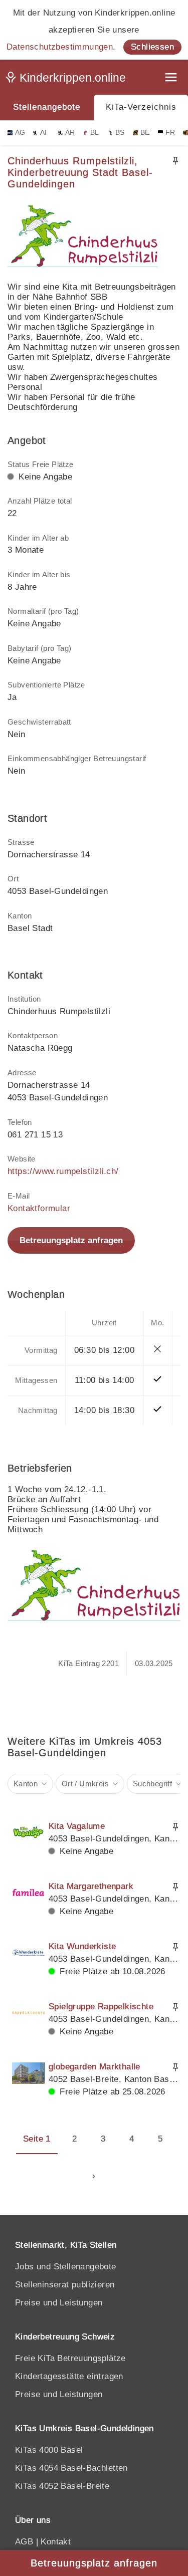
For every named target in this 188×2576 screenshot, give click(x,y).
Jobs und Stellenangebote (66, 2267)
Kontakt (56, 2542)
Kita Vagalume (77, 1826)
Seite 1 (37, 2139)
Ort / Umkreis (85, 1784)
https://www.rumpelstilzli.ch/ (63, 1171)
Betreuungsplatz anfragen (71, 1240)
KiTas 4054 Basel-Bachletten (71, 2468)
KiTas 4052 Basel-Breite (62, 2486)
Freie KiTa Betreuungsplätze (70, 2358)
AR (70, 133)
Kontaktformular (39, 1208)
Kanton (26, 1784)
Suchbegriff (152, 1784)
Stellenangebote (47, 107)
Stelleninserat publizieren (65, 2285)
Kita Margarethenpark (91, 1886)
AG (20, 133)
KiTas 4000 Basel (49, 2450)
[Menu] (172, 78)
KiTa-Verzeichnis (141, 107)
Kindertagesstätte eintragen (69, 2376)
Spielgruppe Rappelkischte (101, 2007)
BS (120, 133)
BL (95, 133)
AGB (24, 2542)
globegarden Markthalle (95, 2067)
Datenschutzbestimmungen (60, 47)
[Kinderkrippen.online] (68, 80)
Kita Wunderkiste (82, 1946)
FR (170, 133)
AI (44, 133)
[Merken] (175, 161)
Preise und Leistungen (59, 2303)
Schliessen (152, 47)
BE (145, 133)
